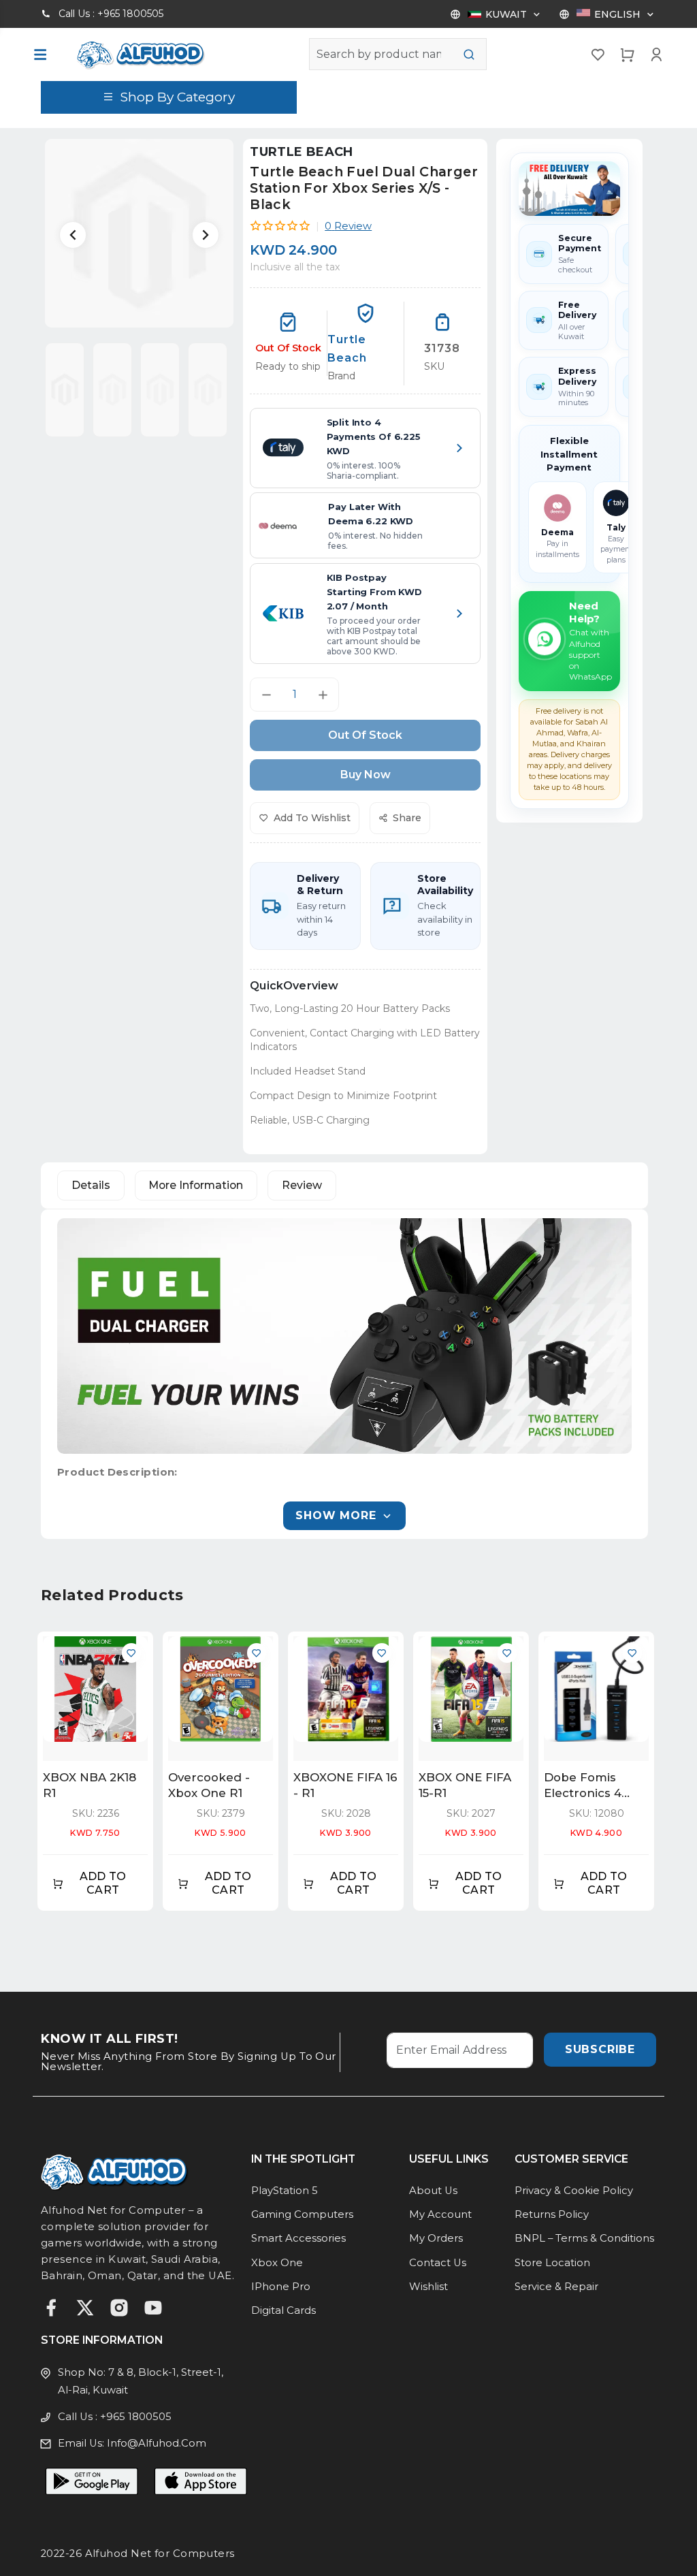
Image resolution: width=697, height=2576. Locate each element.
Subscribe (600, 2049)
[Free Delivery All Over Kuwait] (569, 189)
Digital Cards (283, 2310)
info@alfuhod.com (157, 2443)
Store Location (552, 2263)
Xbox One (277, 2263)
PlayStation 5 (285, 2191)
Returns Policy (552, 2214)
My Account (440, 2214)
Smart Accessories (298, 2238)
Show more (336, 1515)
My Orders (436, 2238)
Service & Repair (556, 2287)
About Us (433, 2191)
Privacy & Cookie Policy (574, 2191)
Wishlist (428, 2287)
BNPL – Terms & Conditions (584, 2238)
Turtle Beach (301, 152)
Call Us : (111, 14)
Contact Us (438, 2263)
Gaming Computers (302, 2214)
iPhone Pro (281, 2287)
